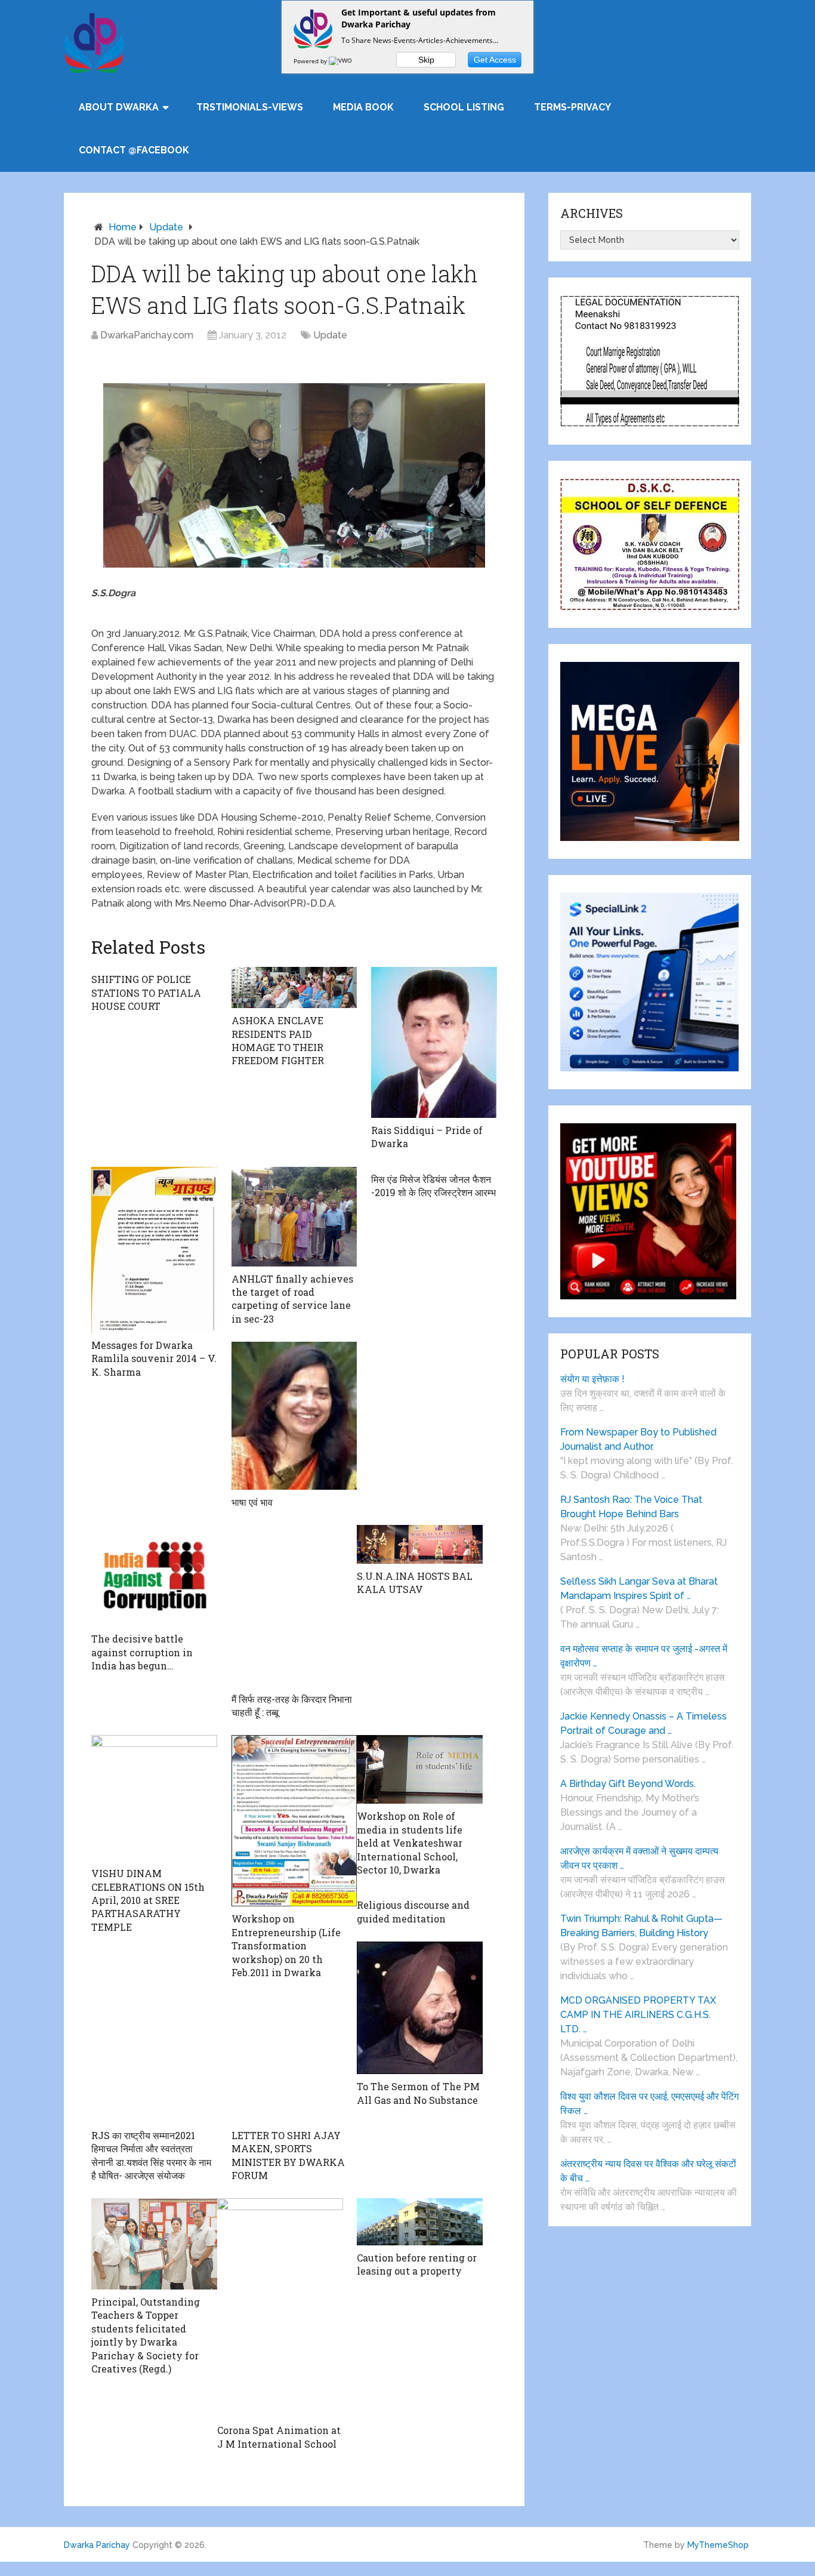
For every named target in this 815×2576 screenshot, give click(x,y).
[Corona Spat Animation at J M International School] (280, 2308)
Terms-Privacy (572, 107)
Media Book (363, 107)
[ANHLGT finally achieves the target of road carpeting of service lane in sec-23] (294, 1217)
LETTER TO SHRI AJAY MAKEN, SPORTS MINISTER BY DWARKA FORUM (288, 2155)
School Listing (464, 107)
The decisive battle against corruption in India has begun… (142, 1652)
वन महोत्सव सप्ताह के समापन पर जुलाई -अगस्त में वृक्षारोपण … (644, 1656)
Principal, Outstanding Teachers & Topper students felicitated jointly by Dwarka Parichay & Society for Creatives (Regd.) (146, 2335)
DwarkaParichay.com (147, 335)
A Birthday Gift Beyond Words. (628, 1784)
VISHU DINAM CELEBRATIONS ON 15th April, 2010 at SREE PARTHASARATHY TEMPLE (148, 1900)
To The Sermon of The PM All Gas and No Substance (418, 2093)
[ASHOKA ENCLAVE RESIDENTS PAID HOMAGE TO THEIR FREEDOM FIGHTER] (294, 987)
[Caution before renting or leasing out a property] (420, 2221)
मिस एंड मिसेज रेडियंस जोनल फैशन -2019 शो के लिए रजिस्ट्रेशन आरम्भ (433, 1186)
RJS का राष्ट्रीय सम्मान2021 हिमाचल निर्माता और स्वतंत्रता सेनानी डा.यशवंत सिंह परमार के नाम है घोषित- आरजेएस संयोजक (151, 2155)
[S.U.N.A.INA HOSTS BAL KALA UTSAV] (420, 1544)
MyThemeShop (718, 2545)
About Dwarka (119, 107)
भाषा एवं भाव (252, 1502)
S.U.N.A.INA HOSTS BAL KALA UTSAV (415, 1583)
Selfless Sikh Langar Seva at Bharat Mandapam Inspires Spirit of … (639, 1589)
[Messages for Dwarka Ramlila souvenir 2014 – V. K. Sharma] (154, 1250)
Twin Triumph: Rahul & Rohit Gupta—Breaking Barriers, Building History (641, 1926)
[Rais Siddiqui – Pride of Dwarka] (434, 1042)
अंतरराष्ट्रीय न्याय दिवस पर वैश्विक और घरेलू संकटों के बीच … (648, 2171)
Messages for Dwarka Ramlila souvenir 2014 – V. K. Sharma (154, 1358)
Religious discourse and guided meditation (413, 1911)
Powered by (311, 61)
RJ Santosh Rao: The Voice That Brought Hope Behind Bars (631, 1507)
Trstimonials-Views (250, 107)
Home (123, 227)
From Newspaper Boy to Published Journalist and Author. (638, 1439)
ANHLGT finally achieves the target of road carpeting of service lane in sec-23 (292, 1299)
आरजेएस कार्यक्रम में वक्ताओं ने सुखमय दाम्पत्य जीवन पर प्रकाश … (639, 1858)
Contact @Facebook (134, 150)
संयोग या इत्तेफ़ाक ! (592, 1379)
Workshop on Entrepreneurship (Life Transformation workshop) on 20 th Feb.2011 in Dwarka (286, 1945)
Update (166, 227)
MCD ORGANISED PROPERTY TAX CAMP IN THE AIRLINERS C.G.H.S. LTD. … (638, 2015)
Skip (426, 60)
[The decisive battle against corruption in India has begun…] (154, 1576)
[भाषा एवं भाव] (294, 1416)
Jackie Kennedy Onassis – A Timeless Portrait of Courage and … (643, 1723)
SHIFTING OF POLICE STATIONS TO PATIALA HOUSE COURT (146, 993)
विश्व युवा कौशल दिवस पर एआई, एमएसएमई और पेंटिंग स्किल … (649, 2104)
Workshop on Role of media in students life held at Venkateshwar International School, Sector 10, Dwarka (410, 1843)
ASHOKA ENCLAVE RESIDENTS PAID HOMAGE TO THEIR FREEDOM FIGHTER (278, 1040)
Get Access (495, 60)
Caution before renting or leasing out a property (417, 2264)
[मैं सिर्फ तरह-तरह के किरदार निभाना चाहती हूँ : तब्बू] (294, 1606)
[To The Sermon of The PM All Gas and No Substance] (420, 2008)
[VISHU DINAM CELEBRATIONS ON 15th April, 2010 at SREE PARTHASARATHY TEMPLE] (154, 1798)
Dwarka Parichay (97, 2545)
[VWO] (341, 61)
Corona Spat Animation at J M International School (279, 2437)
